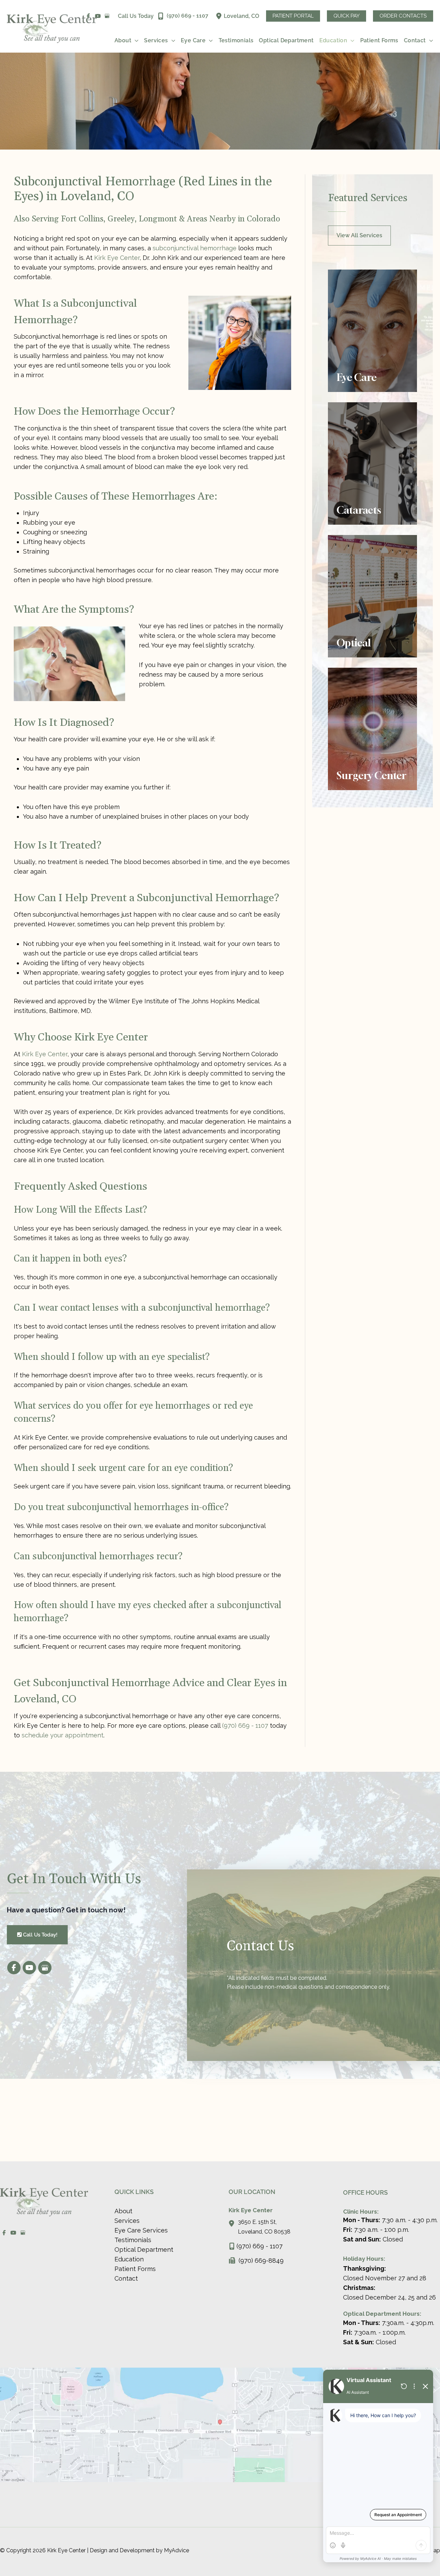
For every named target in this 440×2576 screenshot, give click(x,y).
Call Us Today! (40, 1935)
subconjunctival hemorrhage (195, 248)
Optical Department (144, 2250)
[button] (293, 16)
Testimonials (133, 2240)
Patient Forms (135, 2269)
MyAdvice (176, 2550)
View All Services (359, 235)
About (123, 2211)
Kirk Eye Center (117, 258)
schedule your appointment (63, 1735)
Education (129, 2259)
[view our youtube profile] (98, 16)
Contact (126, 2278)
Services (127, 2221)
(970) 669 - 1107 (245, 1726)
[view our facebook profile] (14, 1968)
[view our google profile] (107, 16)
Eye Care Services (141, 2230)
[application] (135, 41)
